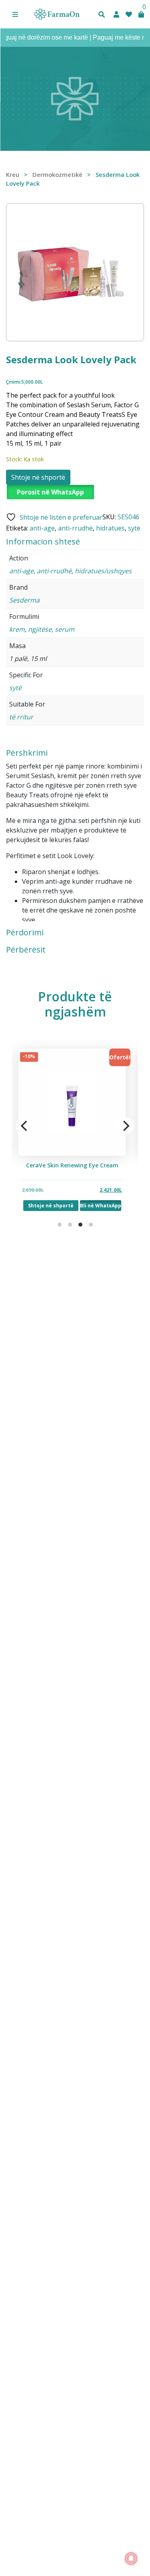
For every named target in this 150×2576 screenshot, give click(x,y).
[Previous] (25, 1126)
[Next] (125, 1126)
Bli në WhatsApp (100, 1206)
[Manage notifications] (131, 2558)
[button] (15, 14)
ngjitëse (40, 629)
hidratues (110, 528)
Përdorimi (25, 933)
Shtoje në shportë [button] (50, 1206)
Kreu (13, 174)
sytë (134, 528)
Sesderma (24, 600)
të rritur (21, 717)
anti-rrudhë (75, 528)
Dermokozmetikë (57, 174)
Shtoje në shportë (38, 477)
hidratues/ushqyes (103, 571)
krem (17, 629)
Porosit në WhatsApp (50, 492)
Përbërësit (26, 950)
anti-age (42, 528)
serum (65, 629)
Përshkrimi (27, 753)
